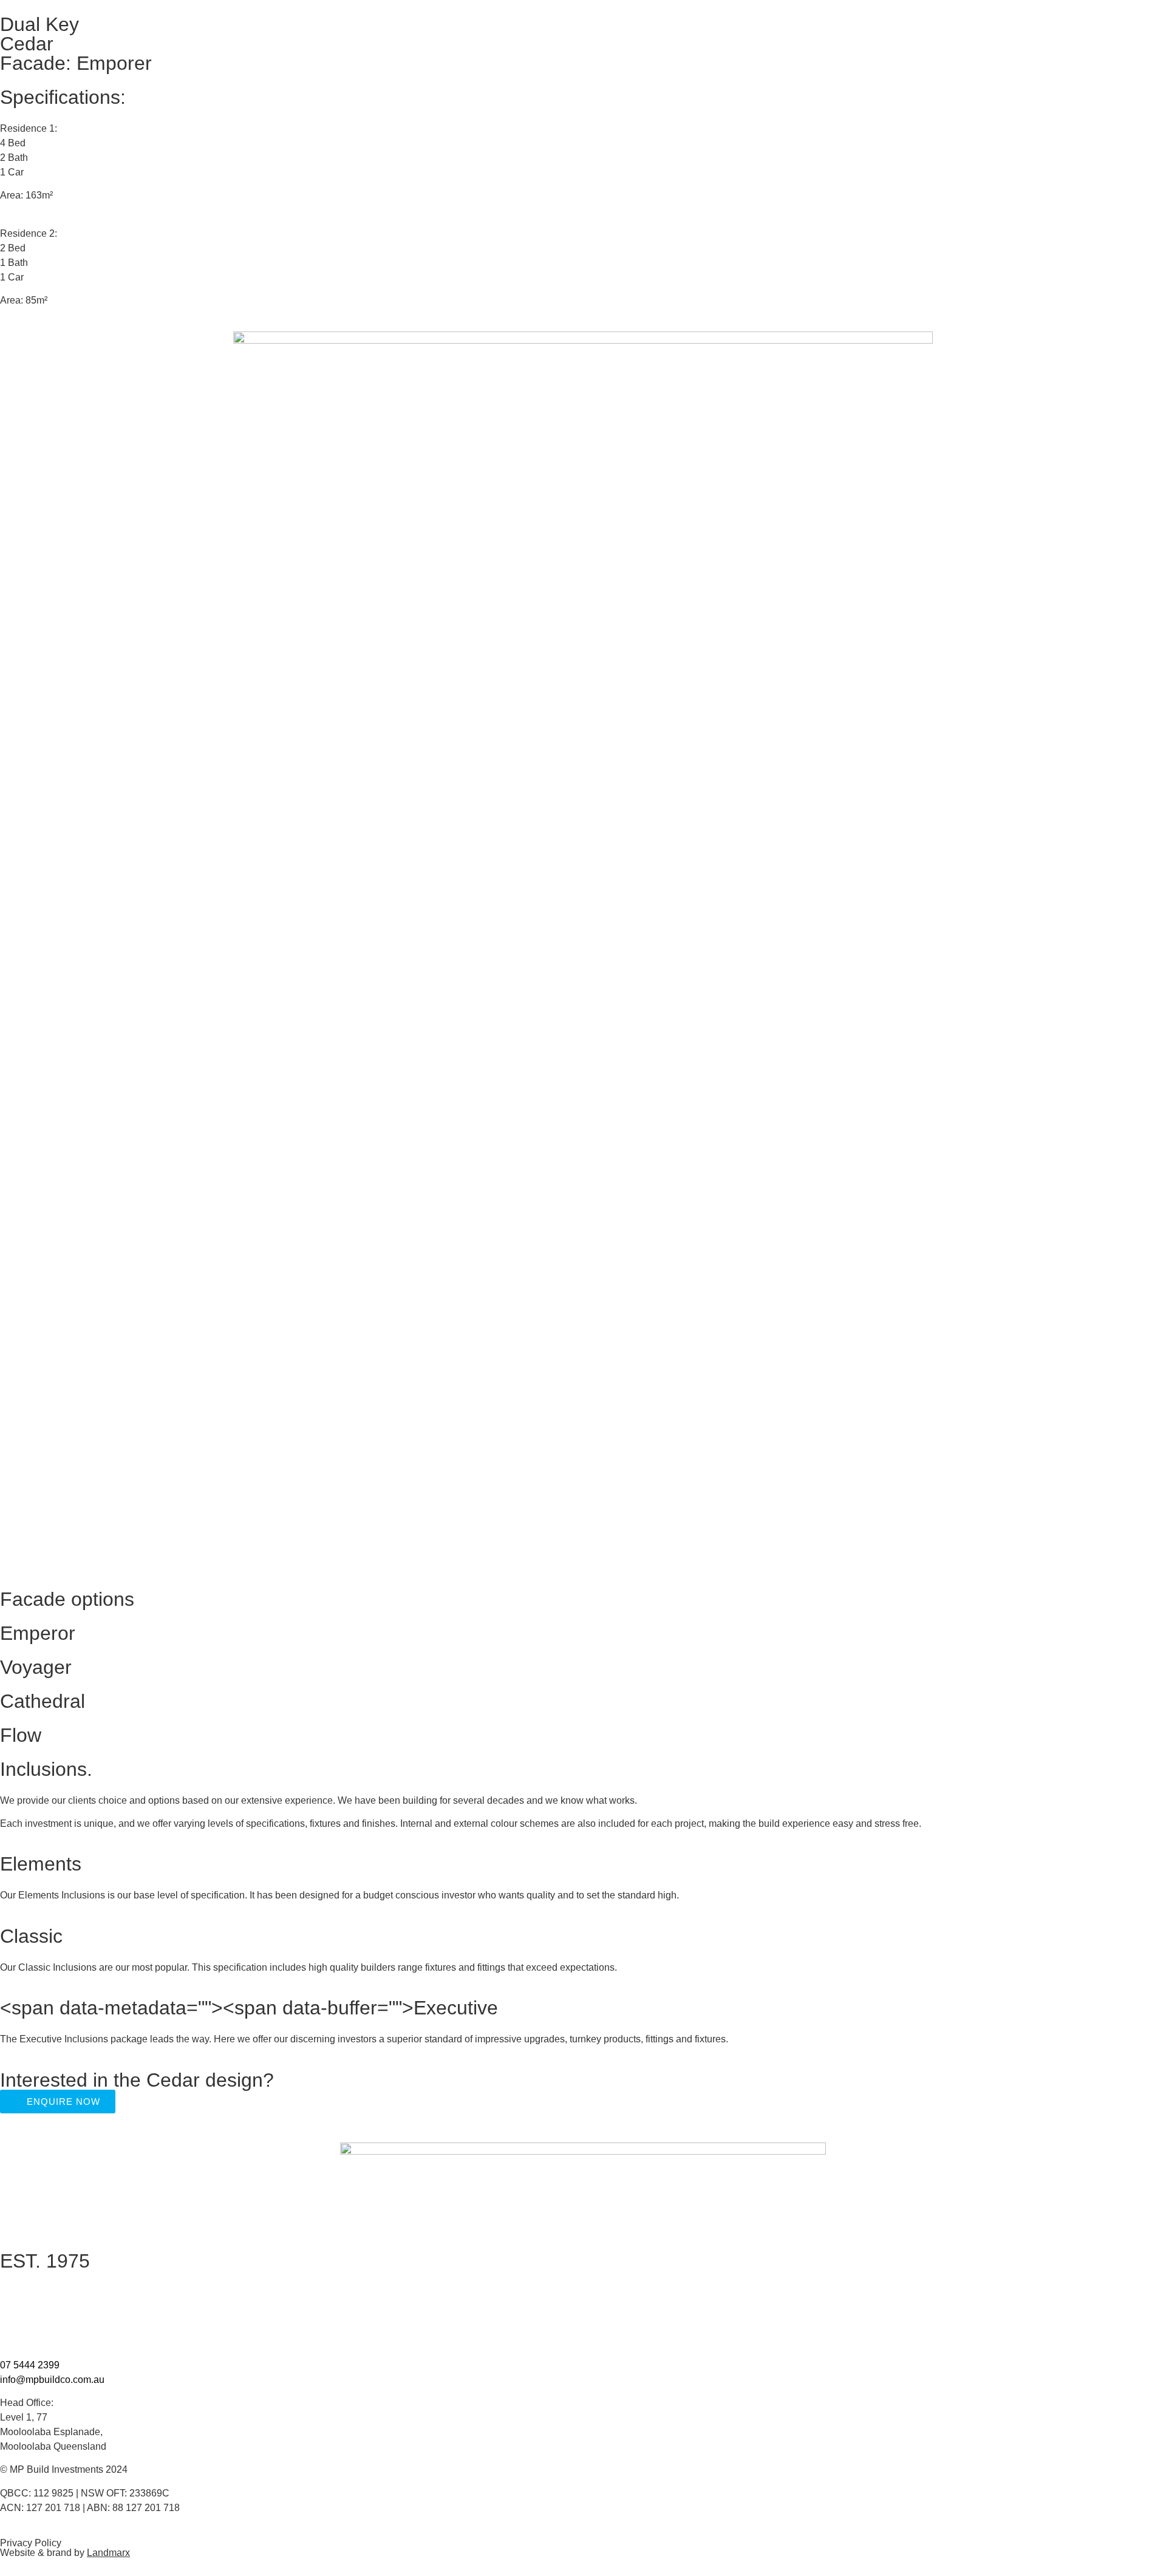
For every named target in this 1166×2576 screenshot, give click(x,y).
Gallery (15, 2329)
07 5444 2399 (30, 2365)
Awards (16, 2319)
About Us (20, 2309)
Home (13, 2290)
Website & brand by (65, 2553)
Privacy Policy (31, 2543)
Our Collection (31, 2300)
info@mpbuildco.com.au (52, 2380)
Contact (17, 2339)
